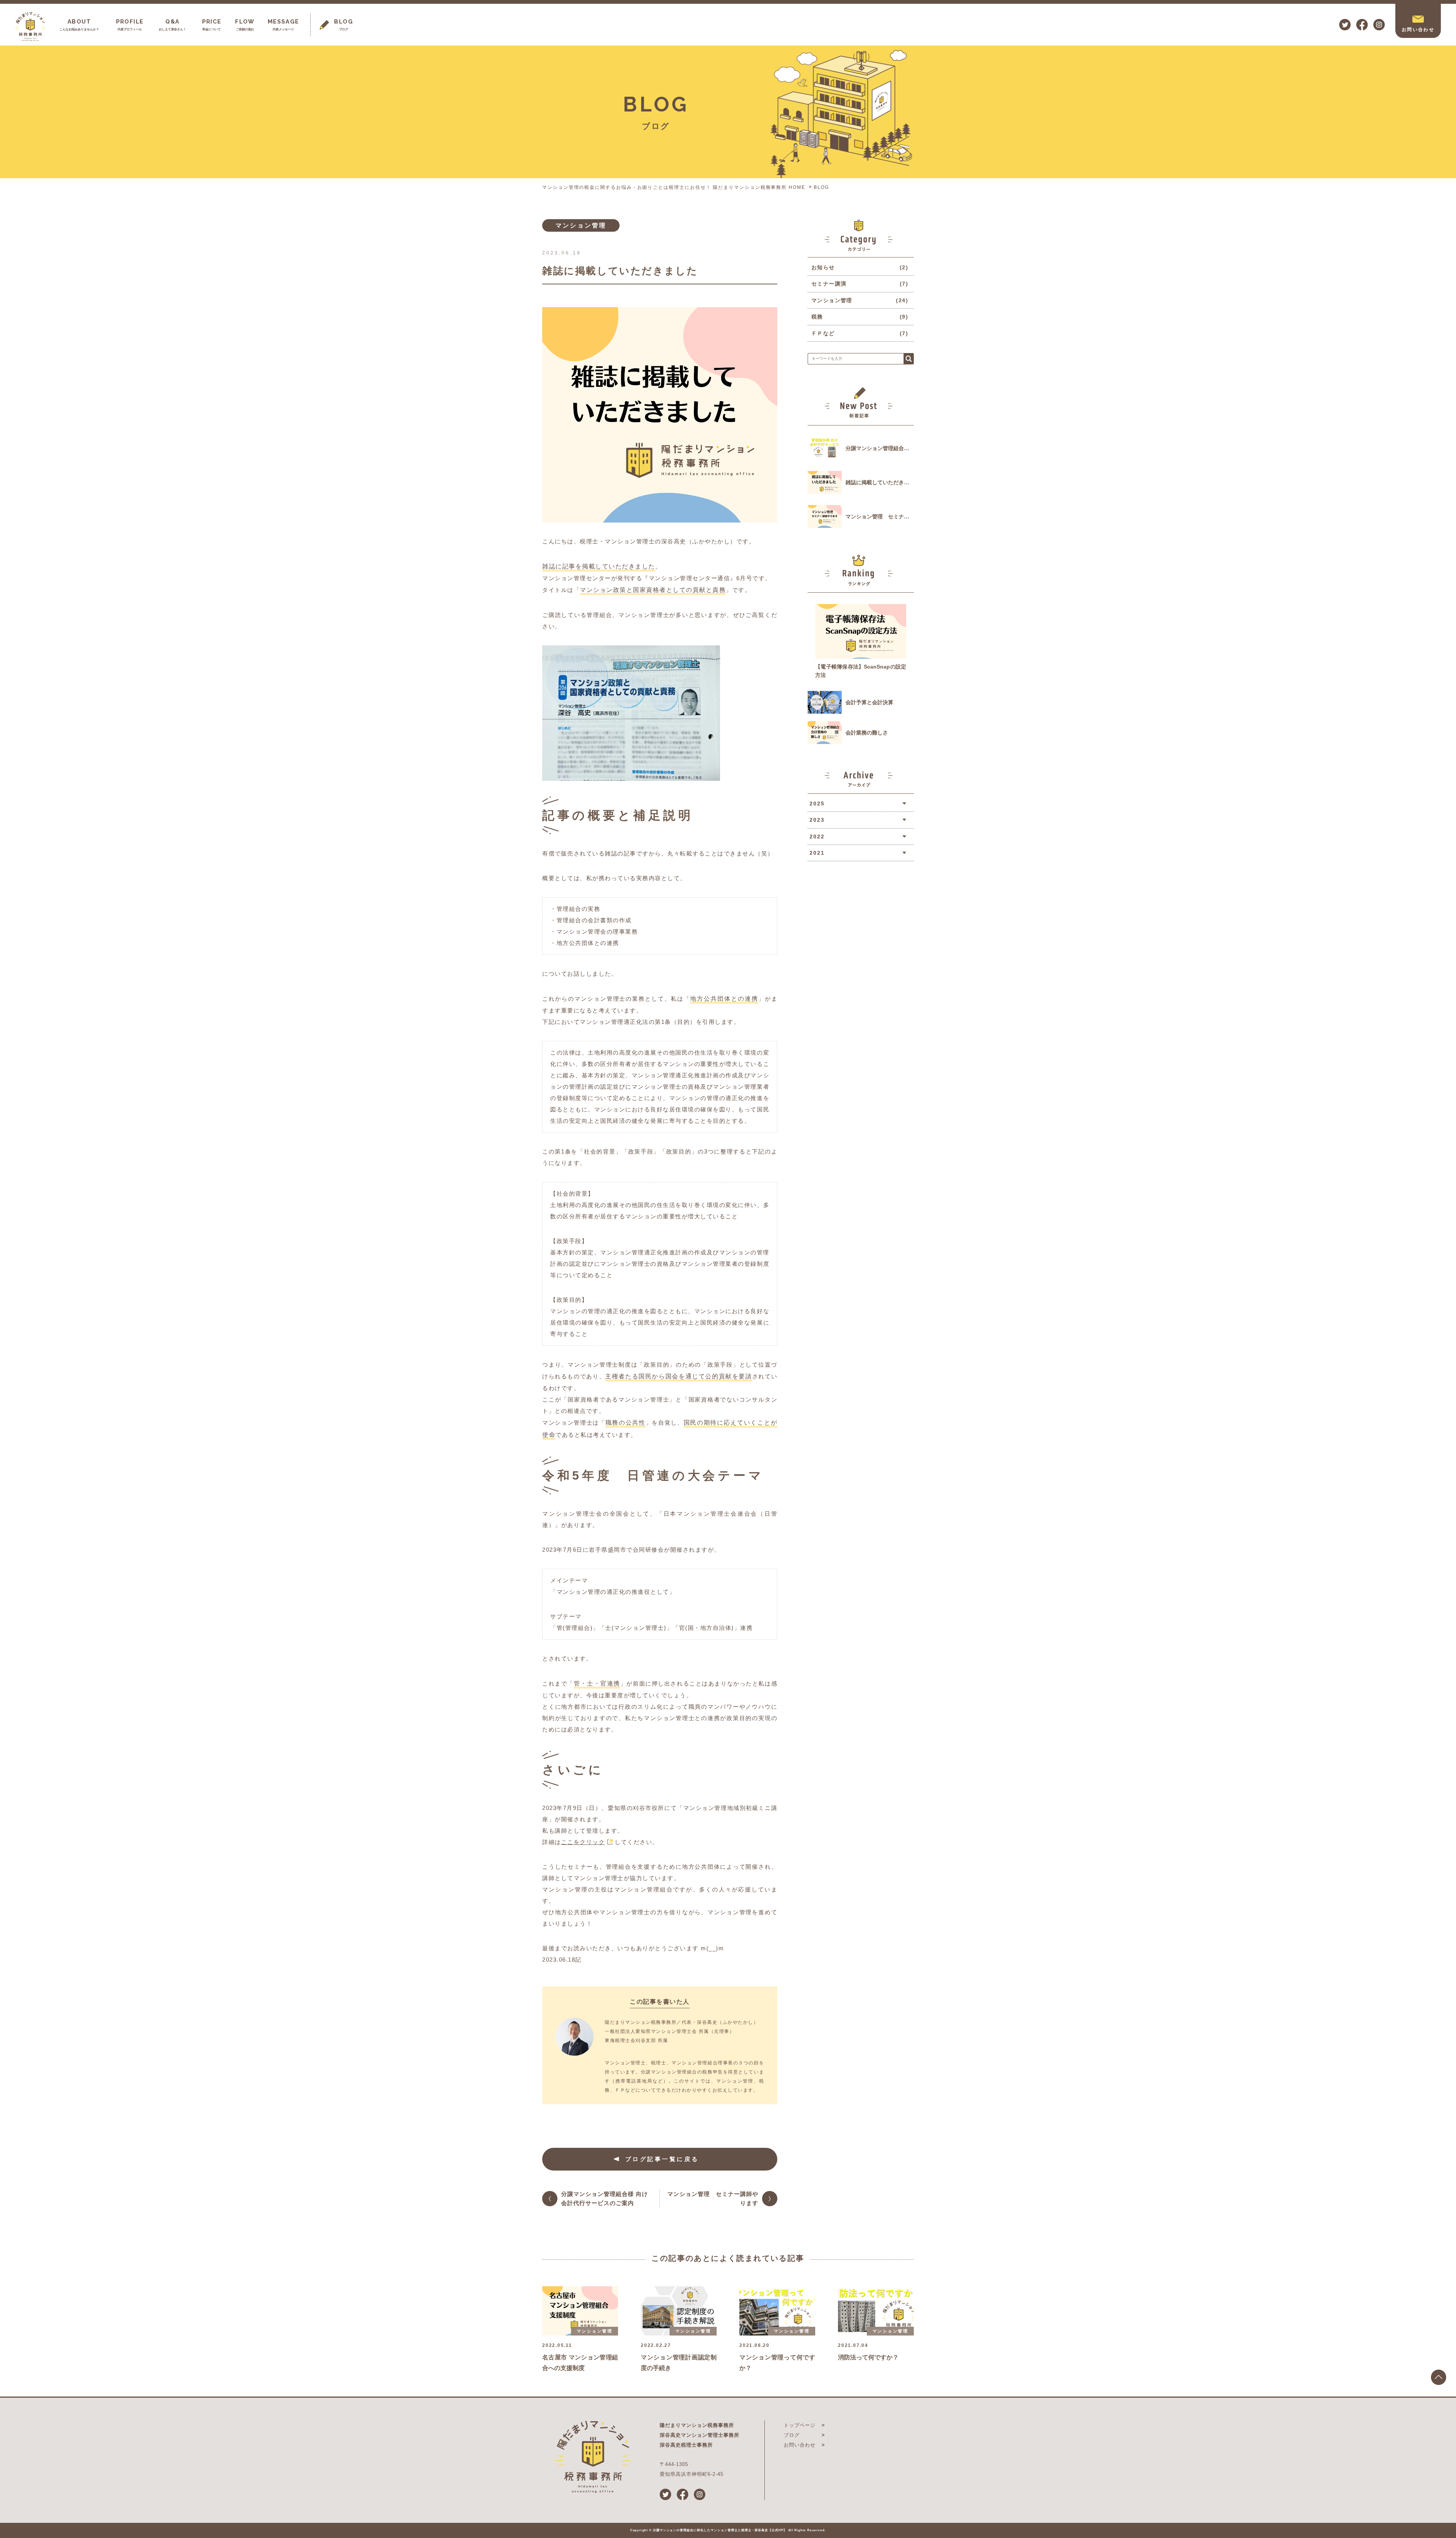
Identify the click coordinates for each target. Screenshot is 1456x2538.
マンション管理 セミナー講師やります (713, 2198)
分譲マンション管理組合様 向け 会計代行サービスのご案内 (605, 2198)
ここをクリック (583, 1842)
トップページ (800, 2425)
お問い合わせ (800, 2445)
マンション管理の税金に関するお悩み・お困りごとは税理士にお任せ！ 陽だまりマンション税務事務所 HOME (674, 187)
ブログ (792, 2435)
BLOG (821, 187)
